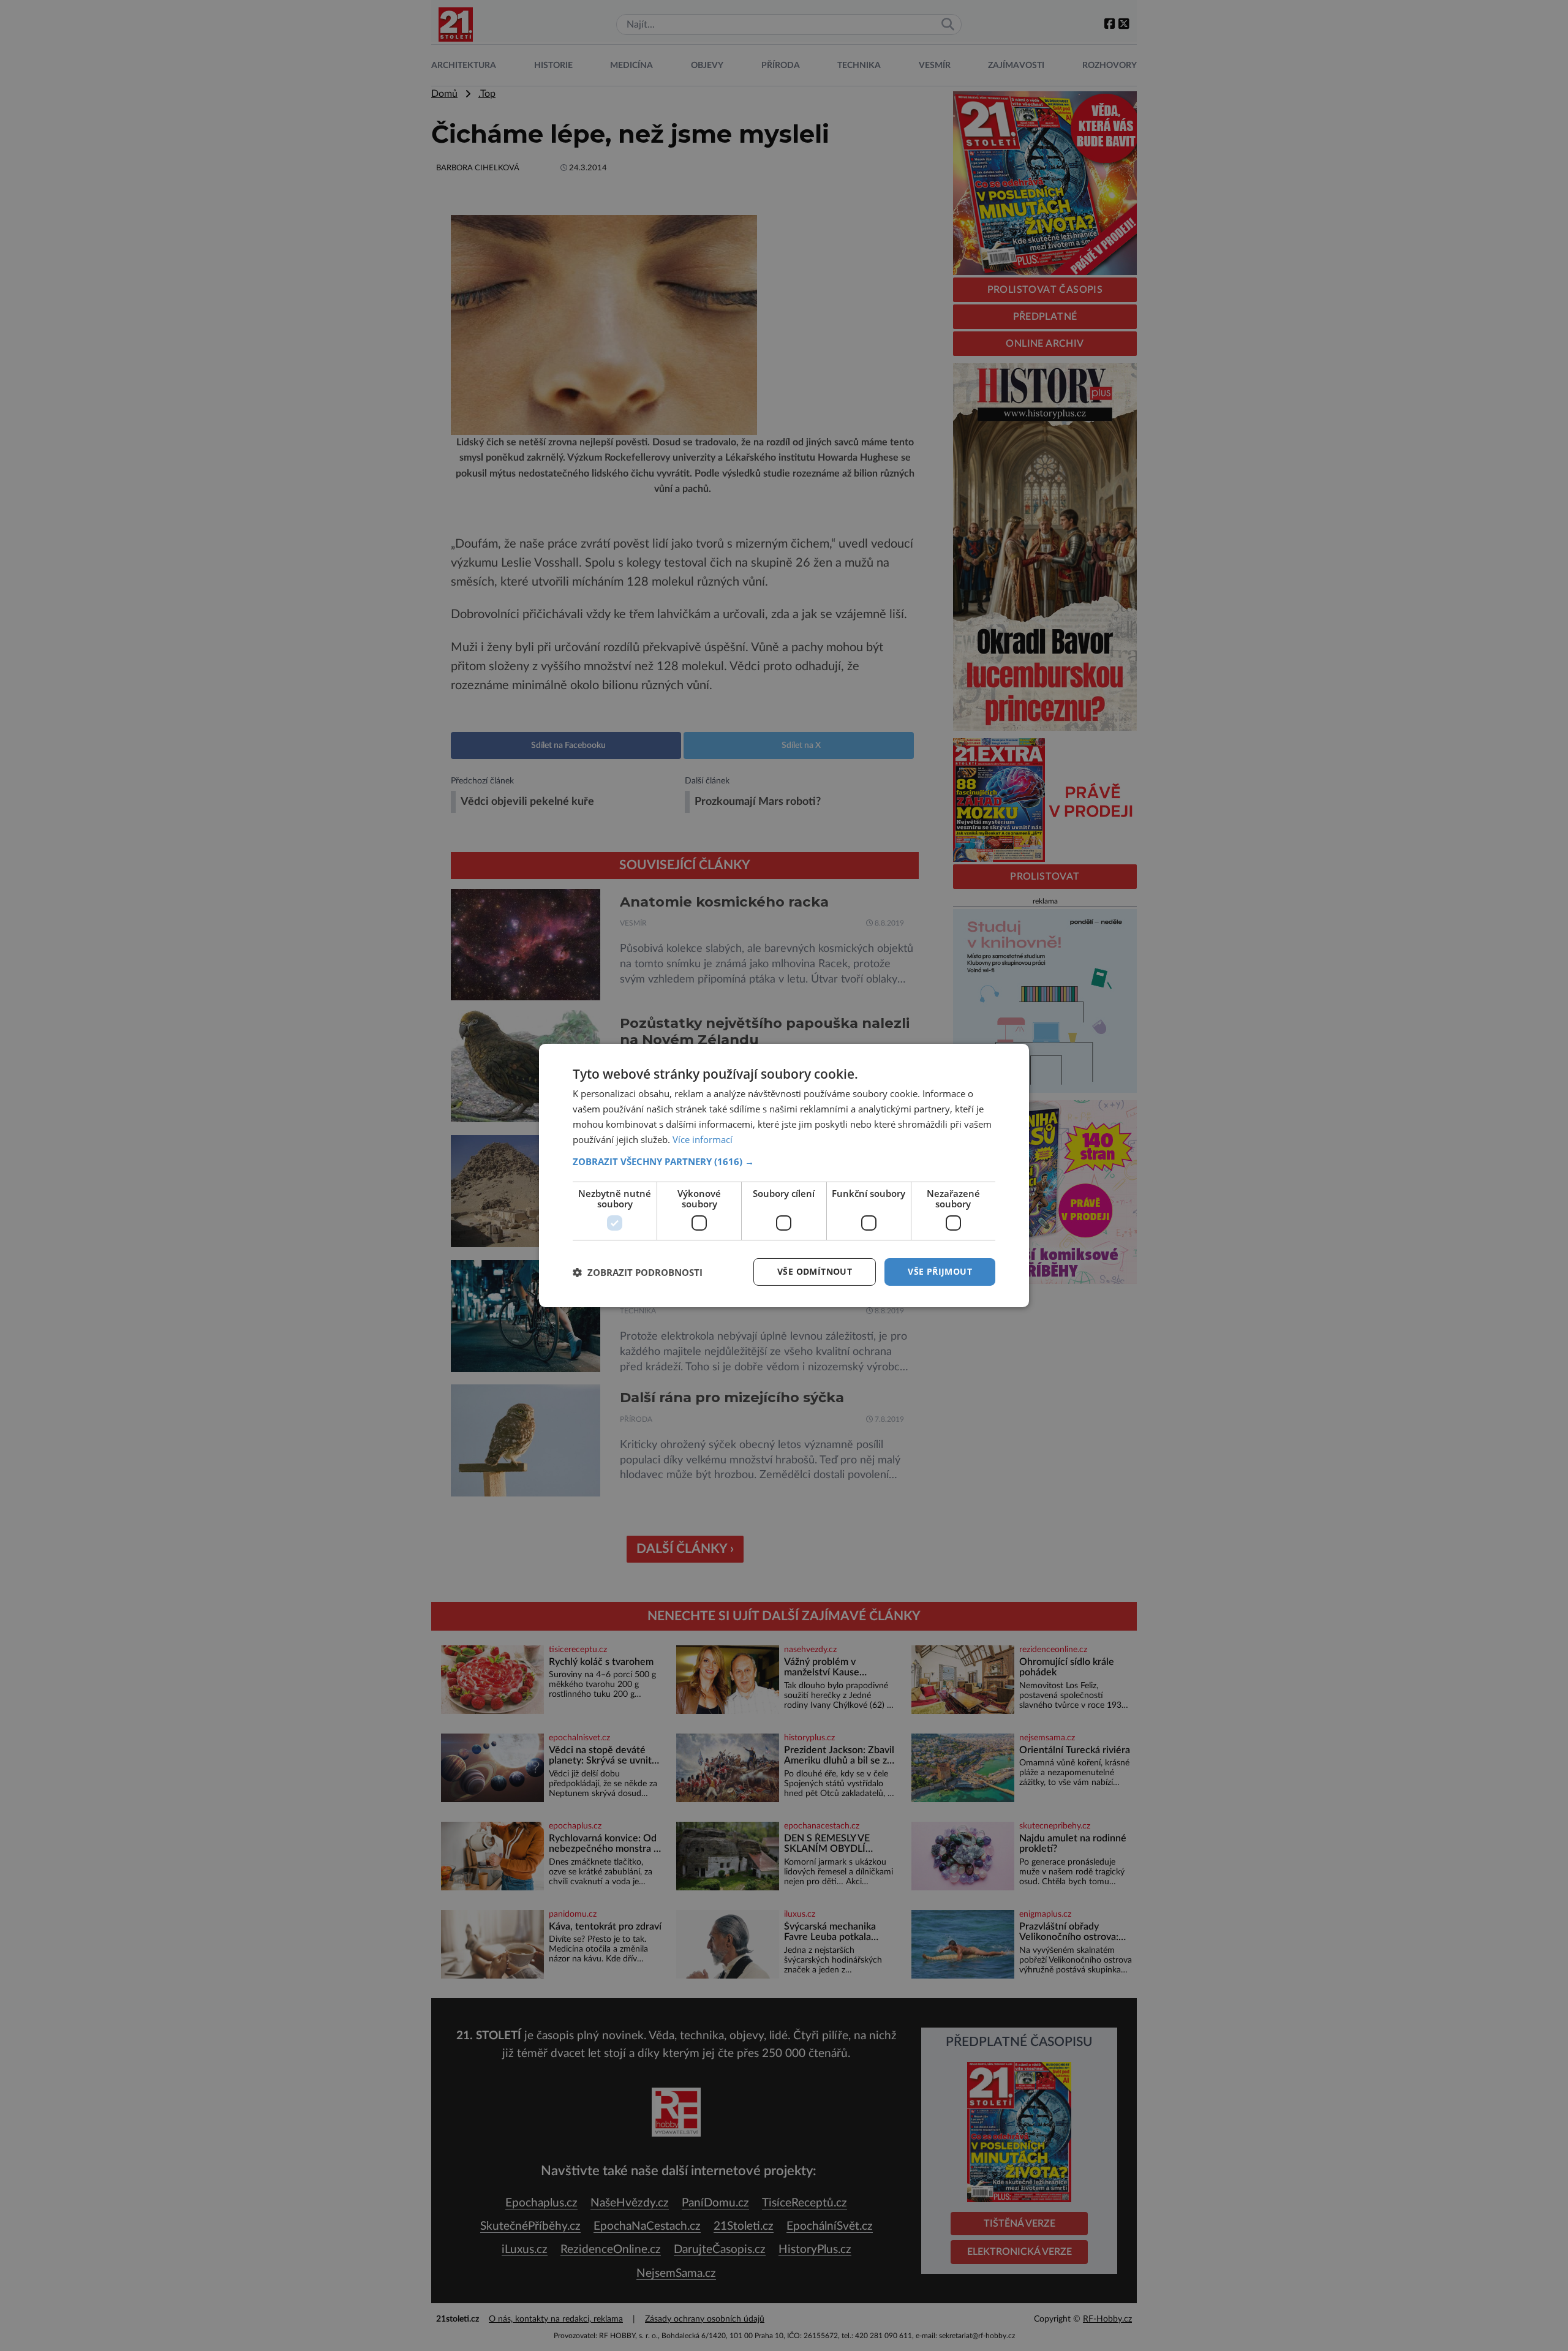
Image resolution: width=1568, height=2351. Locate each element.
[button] (784, 1161)
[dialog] (784, 1175)
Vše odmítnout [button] (815, 1271)
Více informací (703, 1139)
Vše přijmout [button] (940, 1271)
